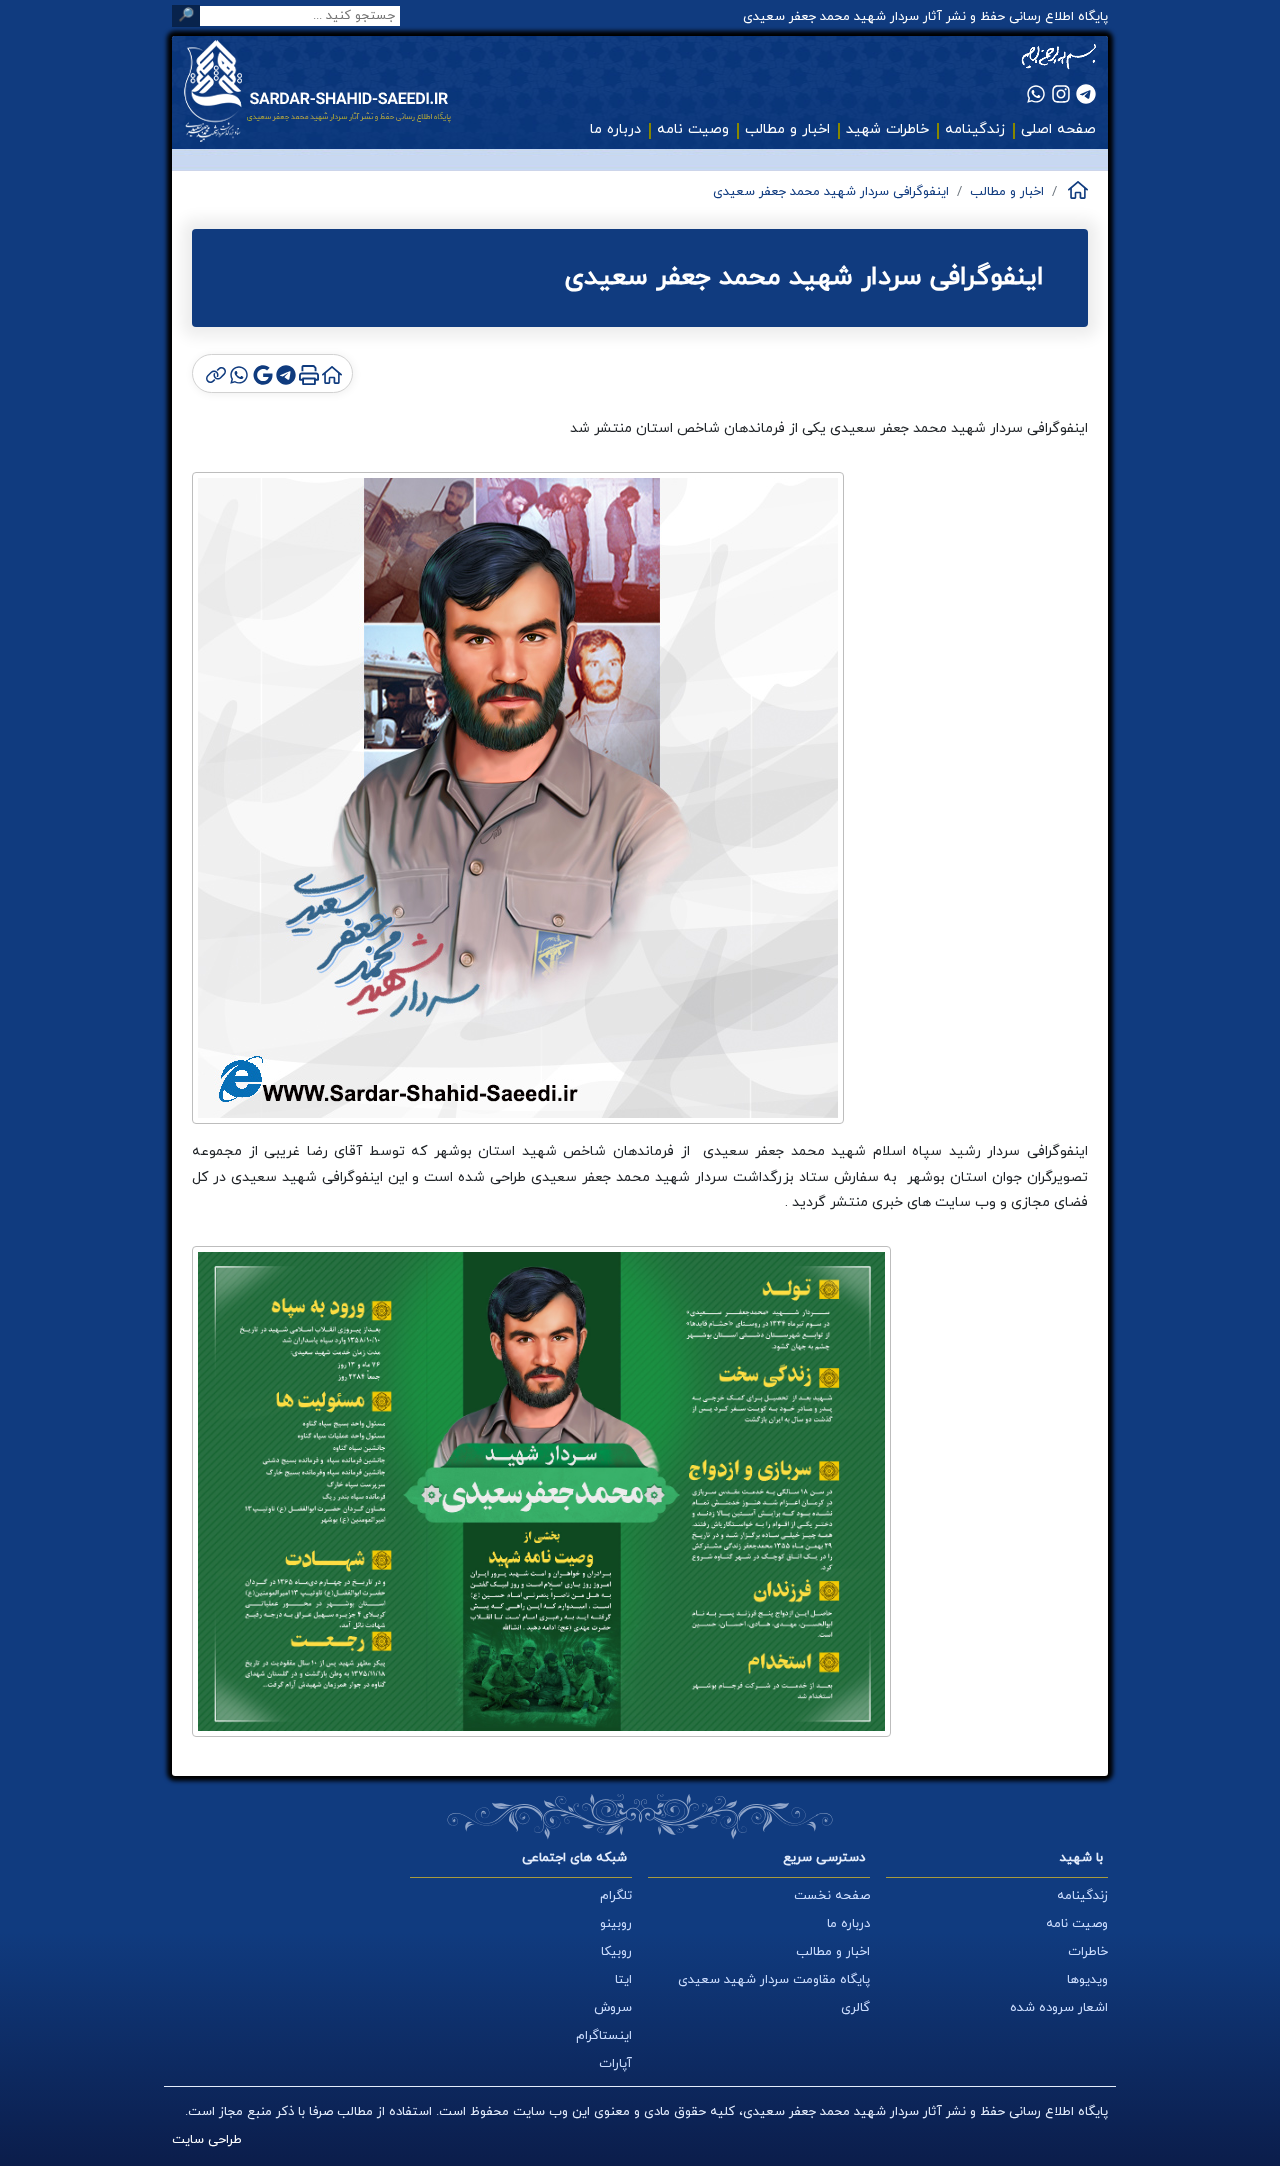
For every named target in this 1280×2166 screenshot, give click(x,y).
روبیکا (616, 1952)
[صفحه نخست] (1076, 190)
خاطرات (1088, 1952)
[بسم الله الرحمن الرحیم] (1058, 57)
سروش (613, 2008)
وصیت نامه (693, 129)
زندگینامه (975, 129)
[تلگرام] (1086, 93)
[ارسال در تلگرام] (284, 373)
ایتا (623, 1980)
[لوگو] (332, 91)
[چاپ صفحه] (307, 373)
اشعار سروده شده (1059, 2008)
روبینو (616, 1924)
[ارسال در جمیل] (260, 373)
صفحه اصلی (1058, 129)
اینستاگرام (604, 2036)
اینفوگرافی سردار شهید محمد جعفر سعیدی (831, 192)
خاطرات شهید (887, 129)
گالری (855, 2008)
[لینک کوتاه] (214, 373)
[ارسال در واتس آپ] (237, 373)
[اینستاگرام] (1061, 93)
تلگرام (616, 1896)
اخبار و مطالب (787, 129)
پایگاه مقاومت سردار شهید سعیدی (774, 1980)
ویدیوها (1087, 1980)
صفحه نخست (832, 1896)
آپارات (615, 2064)
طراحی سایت (207, 2140)
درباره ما (615, 129)
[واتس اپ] (1036, 93)
